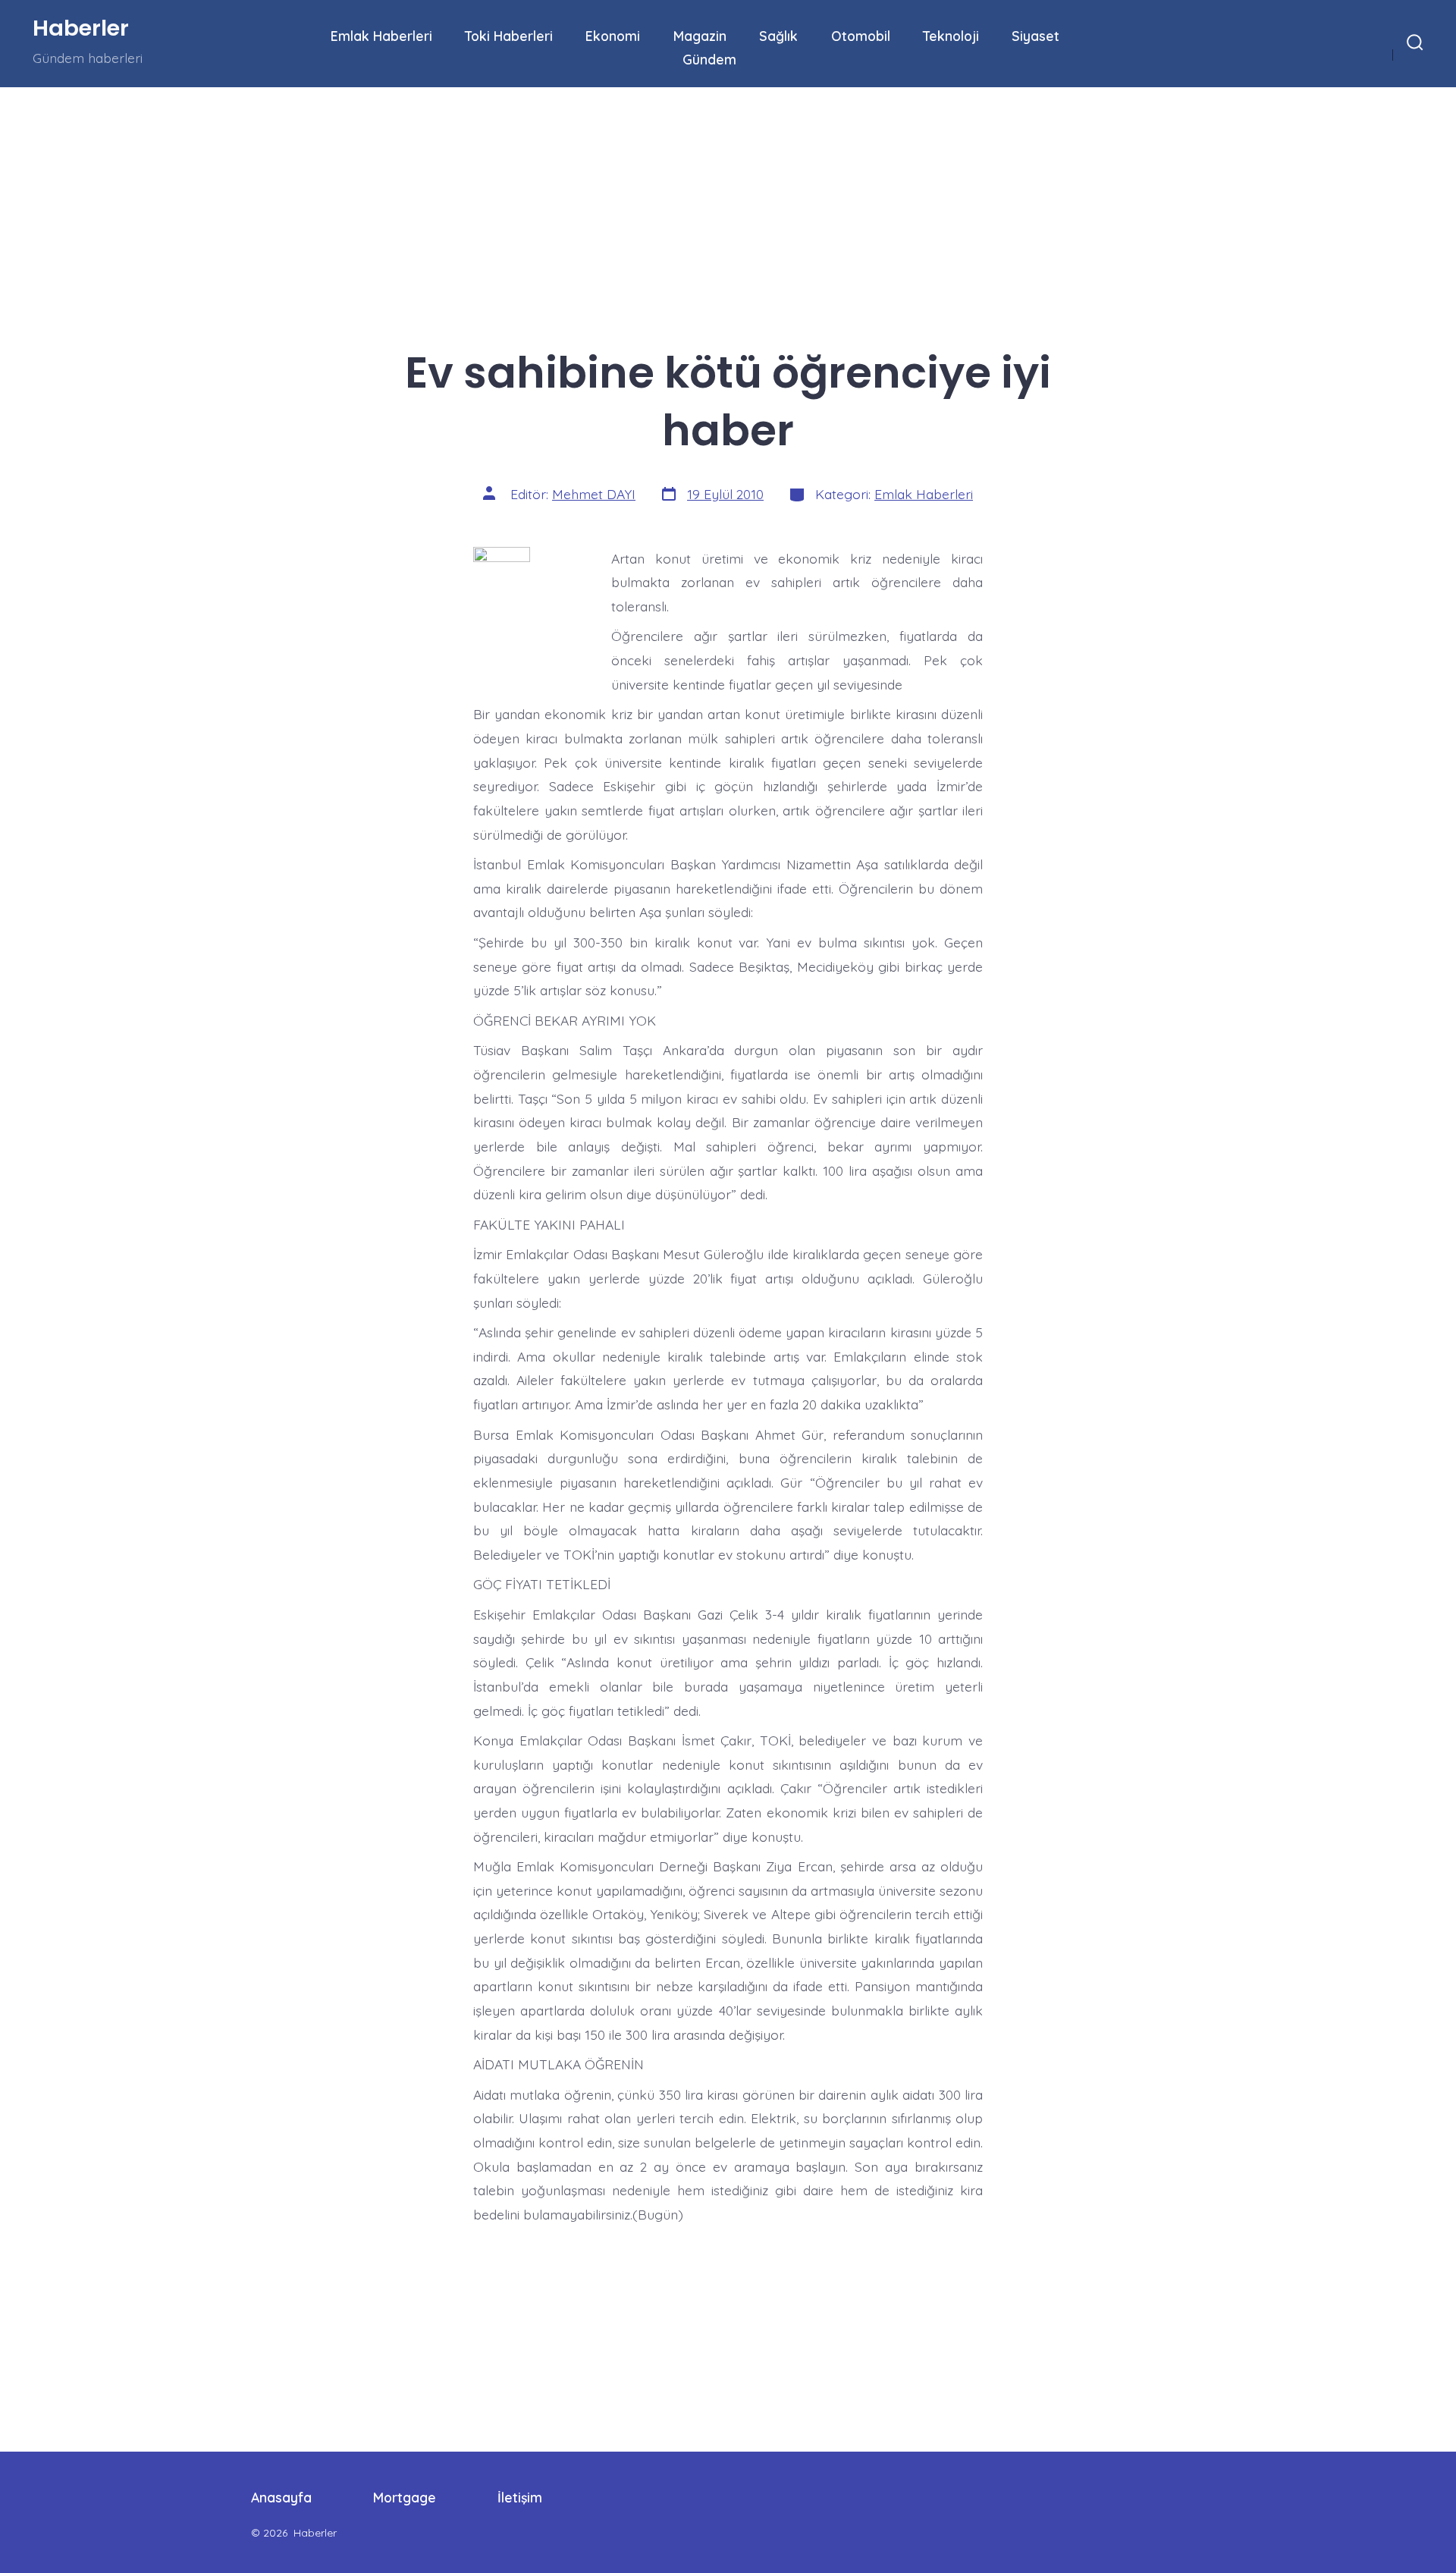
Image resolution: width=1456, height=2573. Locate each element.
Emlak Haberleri (381, 36)
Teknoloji (951, 36)
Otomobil (861, 36)
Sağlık (778, 36)
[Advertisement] (455, 199)
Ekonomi (613, 36)
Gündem (709, 59)
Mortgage (405, 2497)
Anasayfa (281, 2497)
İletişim (520, 2497)
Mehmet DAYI (594, 494)
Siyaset (1036, 36)
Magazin (700, 36)
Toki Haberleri (509, 36)
